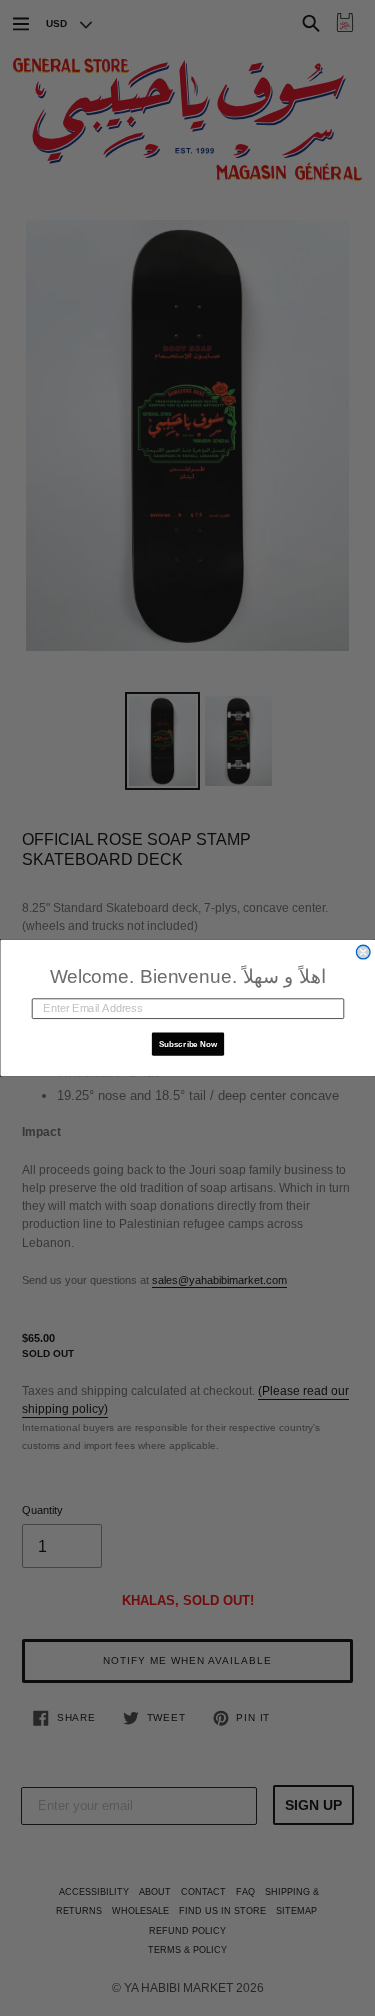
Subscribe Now (187, 1044)
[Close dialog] (363, 952)
